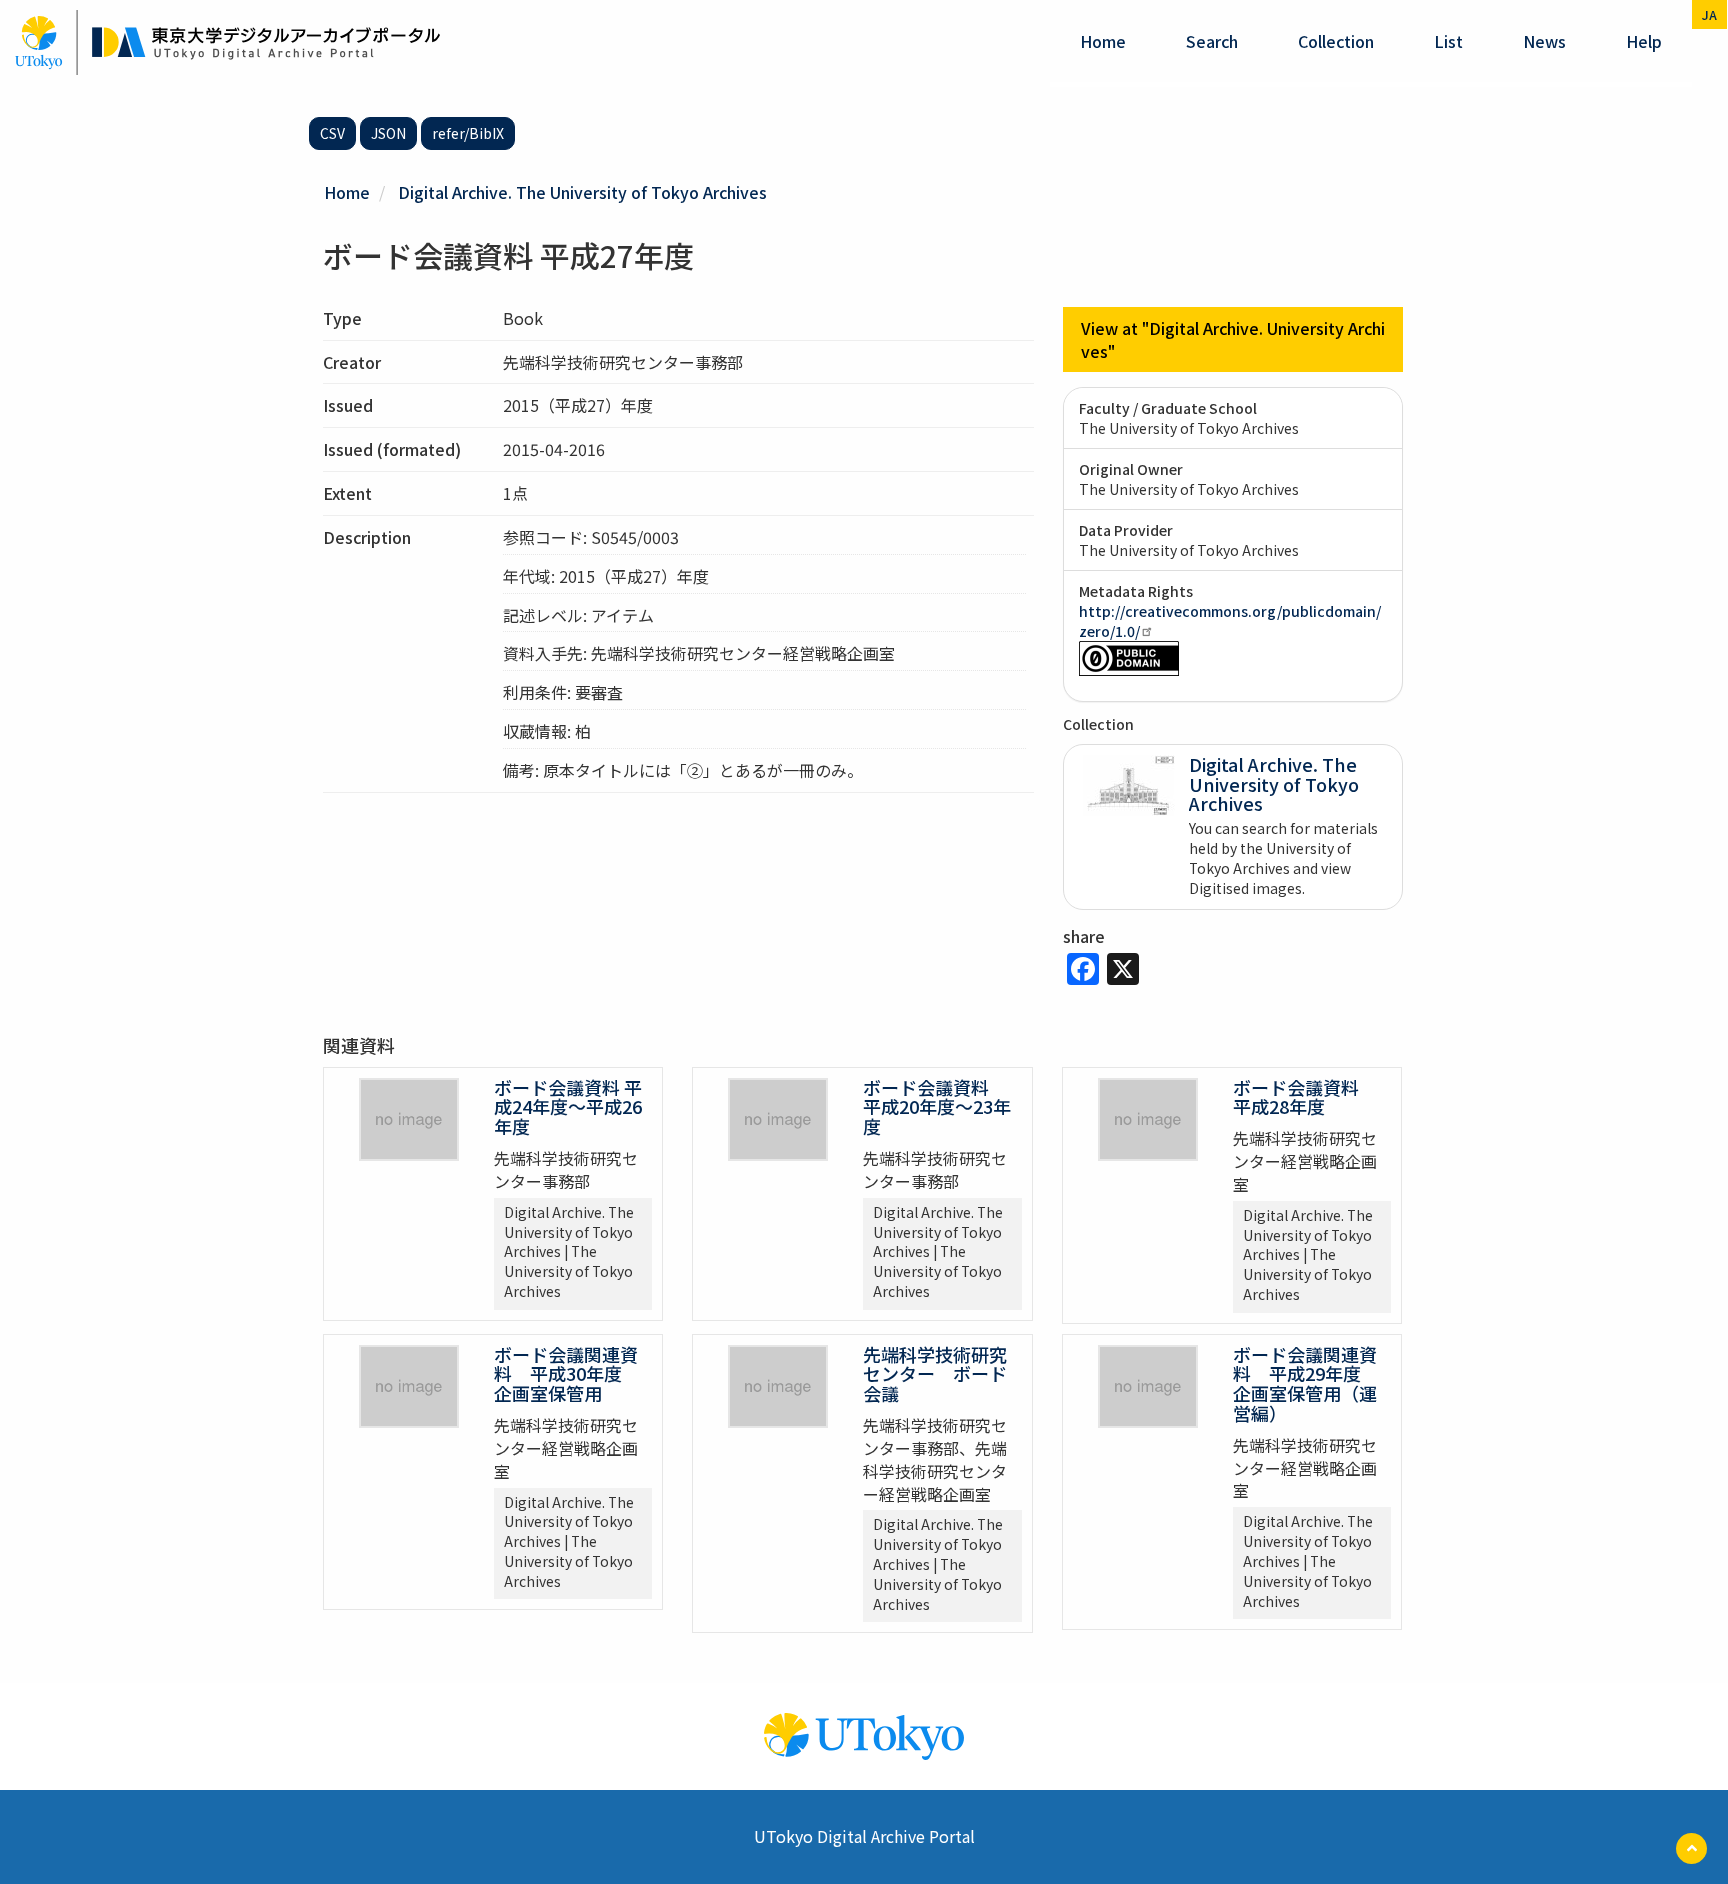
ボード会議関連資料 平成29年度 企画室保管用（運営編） (1306, 1383)
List (1448, 41)
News (1544, 41)
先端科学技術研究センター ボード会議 (935, 1374)
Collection (1336, 41)
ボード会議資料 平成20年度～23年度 (937, 1107)
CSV (332, 133)
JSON (388, 133)
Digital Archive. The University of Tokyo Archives (582, 192)
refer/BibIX (468, 133)
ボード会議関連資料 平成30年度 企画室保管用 (567, 1374)
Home (1103, 41)
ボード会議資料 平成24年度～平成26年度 (568, 1107)
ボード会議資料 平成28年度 (1305, 1097)
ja (1709, 14)
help (1644, 41)
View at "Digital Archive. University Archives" (1233, 339)
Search (1212, 41)
